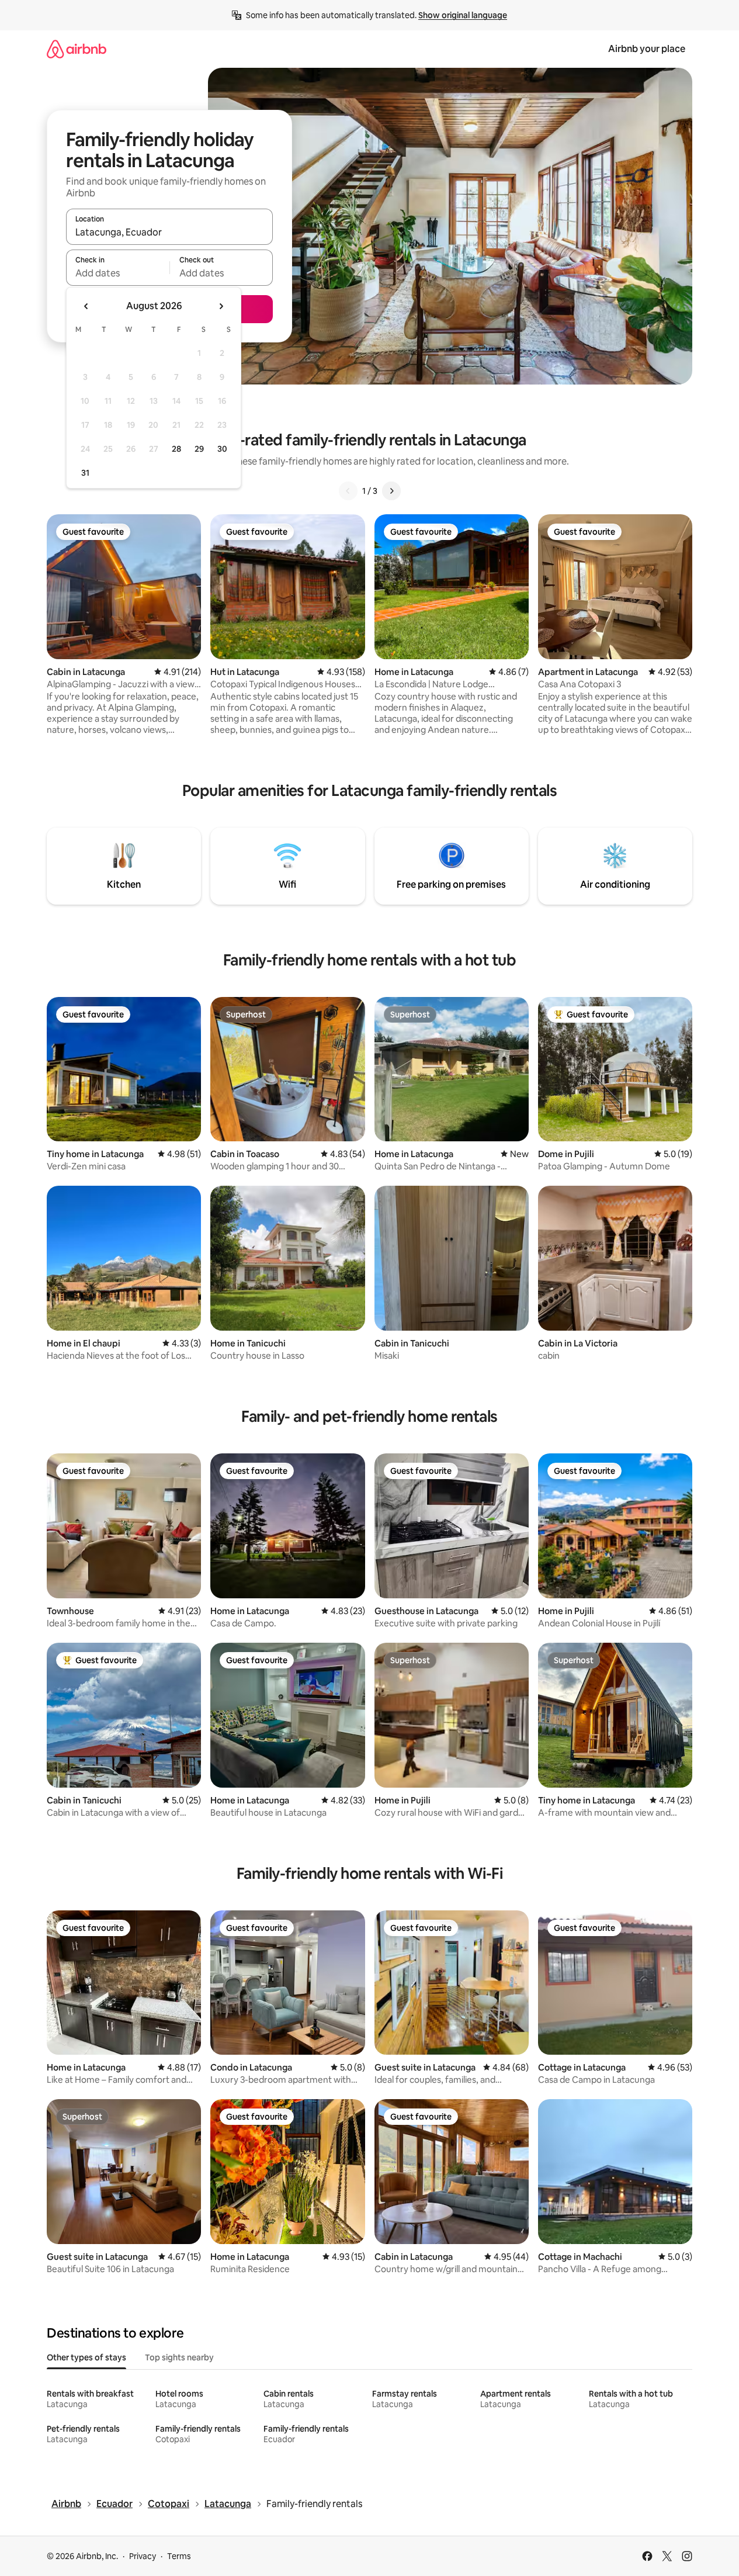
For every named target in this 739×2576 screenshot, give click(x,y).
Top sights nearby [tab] (179, 2357)
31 (85, 473)
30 (222, 449)
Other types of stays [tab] (86, 2357)
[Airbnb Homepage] (77, 49)
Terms (179, 2556)
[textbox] (118, 273)
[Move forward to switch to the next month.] (221, 306)
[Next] (391, 491)
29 (199, 449)
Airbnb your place (647, 49)
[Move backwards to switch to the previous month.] (86, 306)
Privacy (143, 2556)
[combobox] (169, 232)
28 (176, 449)
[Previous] (348, 491)
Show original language (463, 15)
